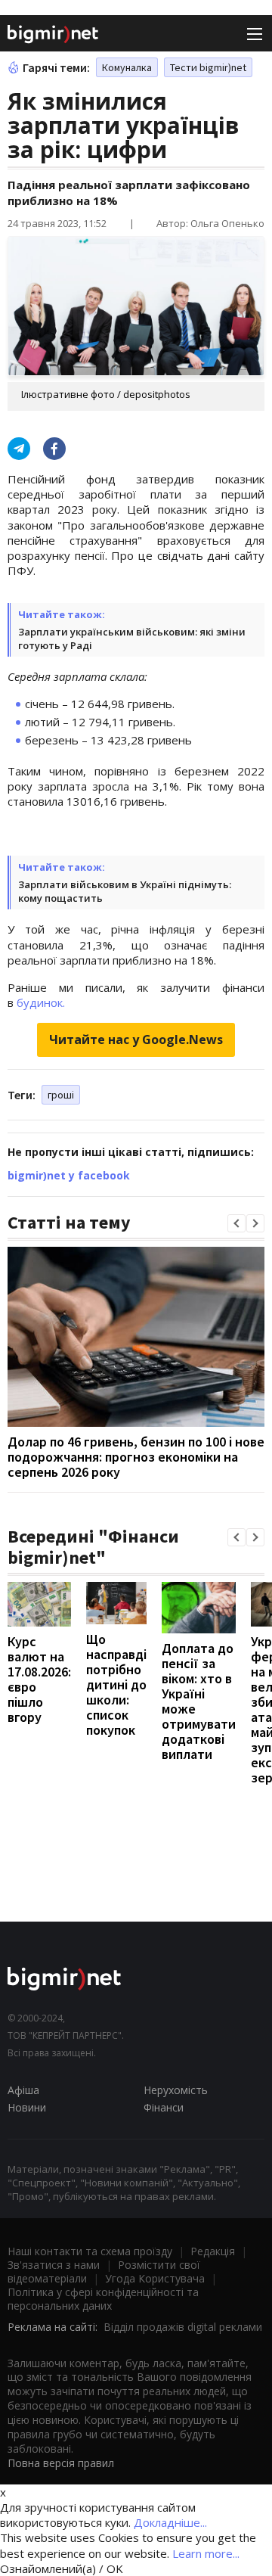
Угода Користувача (155, 2278)
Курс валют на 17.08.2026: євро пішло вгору (39, 1679)
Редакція (213, 2251)
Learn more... (206, 2553)
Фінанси (164, 2107)
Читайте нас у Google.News (136, 1039)
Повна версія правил (61, 2463)
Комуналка (127, 67)
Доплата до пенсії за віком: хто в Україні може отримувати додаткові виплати (199, 1701)
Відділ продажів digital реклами (183, 2327)
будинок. (41, 1002)
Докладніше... (170, 2522)
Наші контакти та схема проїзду (90, 2251)
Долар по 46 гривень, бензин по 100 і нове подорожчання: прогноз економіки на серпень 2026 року (136, 1457)
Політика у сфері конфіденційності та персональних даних (103, 2299)
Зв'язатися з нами (54, 2265)
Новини (27, 2107)
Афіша (23, 2090)
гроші (61, 1095)
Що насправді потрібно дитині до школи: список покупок (116, 1684)
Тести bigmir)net (208, 67)
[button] (236, 1223)
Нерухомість (176, 2090)
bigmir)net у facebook (69, 1175)
